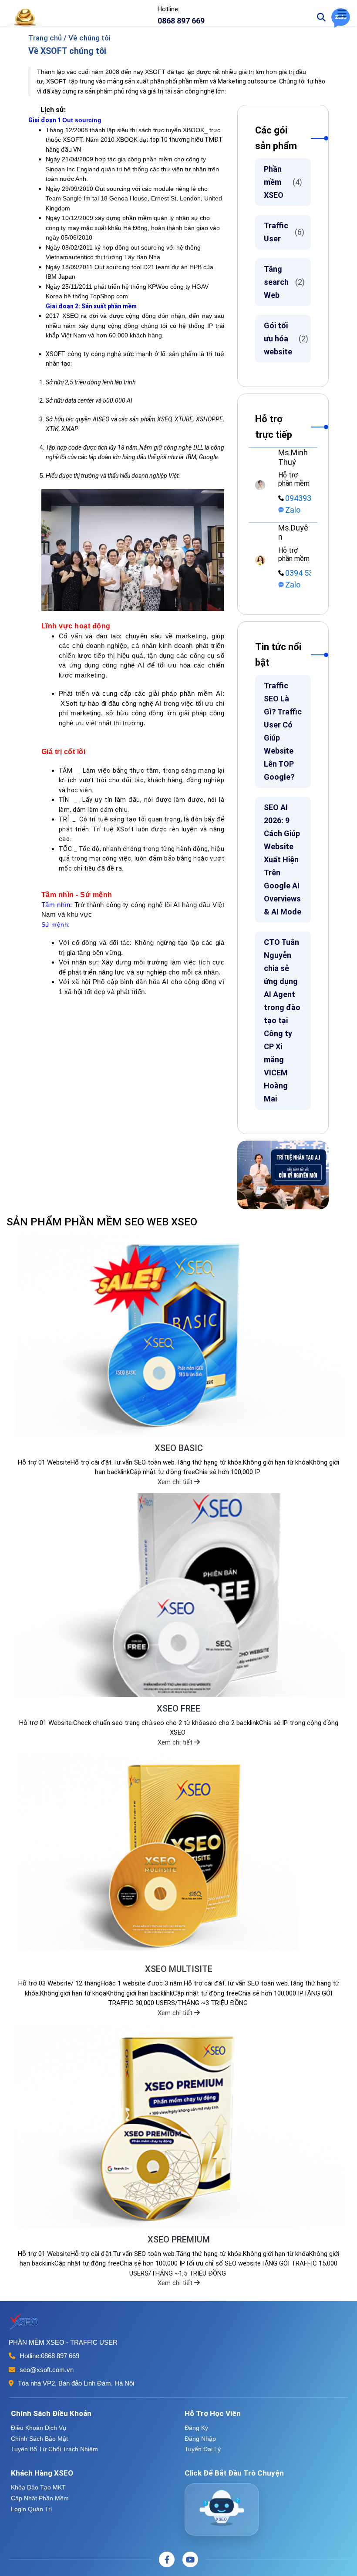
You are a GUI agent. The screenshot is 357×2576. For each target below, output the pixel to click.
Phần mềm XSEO (283, 182)
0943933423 (298, 498)
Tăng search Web (284, 282)
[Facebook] (167, 2559)
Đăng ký (196, 2428)
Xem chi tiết (176, 1482)
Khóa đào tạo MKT (38, 2487)
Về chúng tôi (89, 38)
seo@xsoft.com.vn (47, 2370)
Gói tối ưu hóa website (286, 339)
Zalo (293, 510)
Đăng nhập (200, 2439)
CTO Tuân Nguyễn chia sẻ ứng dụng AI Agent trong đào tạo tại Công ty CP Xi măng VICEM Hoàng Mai (282, 1020)
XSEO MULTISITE (179, 1969)
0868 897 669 (60, 2356)
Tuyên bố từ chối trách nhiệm (54, 2449)
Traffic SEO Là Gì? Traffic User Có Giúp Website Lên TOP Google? (283, 731)
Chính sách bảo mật (39, 2439)
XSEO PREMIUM (179, 2239)
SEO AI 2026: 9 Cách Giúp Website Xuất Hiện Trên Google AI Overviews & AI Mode (283, 859)
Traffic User (284, 232)
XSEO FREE (178, 1708)
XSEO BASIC (179, 1448)
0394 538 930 (298, 573)
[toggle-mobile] (346, 10)
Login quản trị (31, 2509)
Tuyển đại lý (203, 2449)
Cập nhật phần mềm (40, 2498)
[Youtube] (190, 2559)
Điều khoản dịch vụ (39, 2428)
